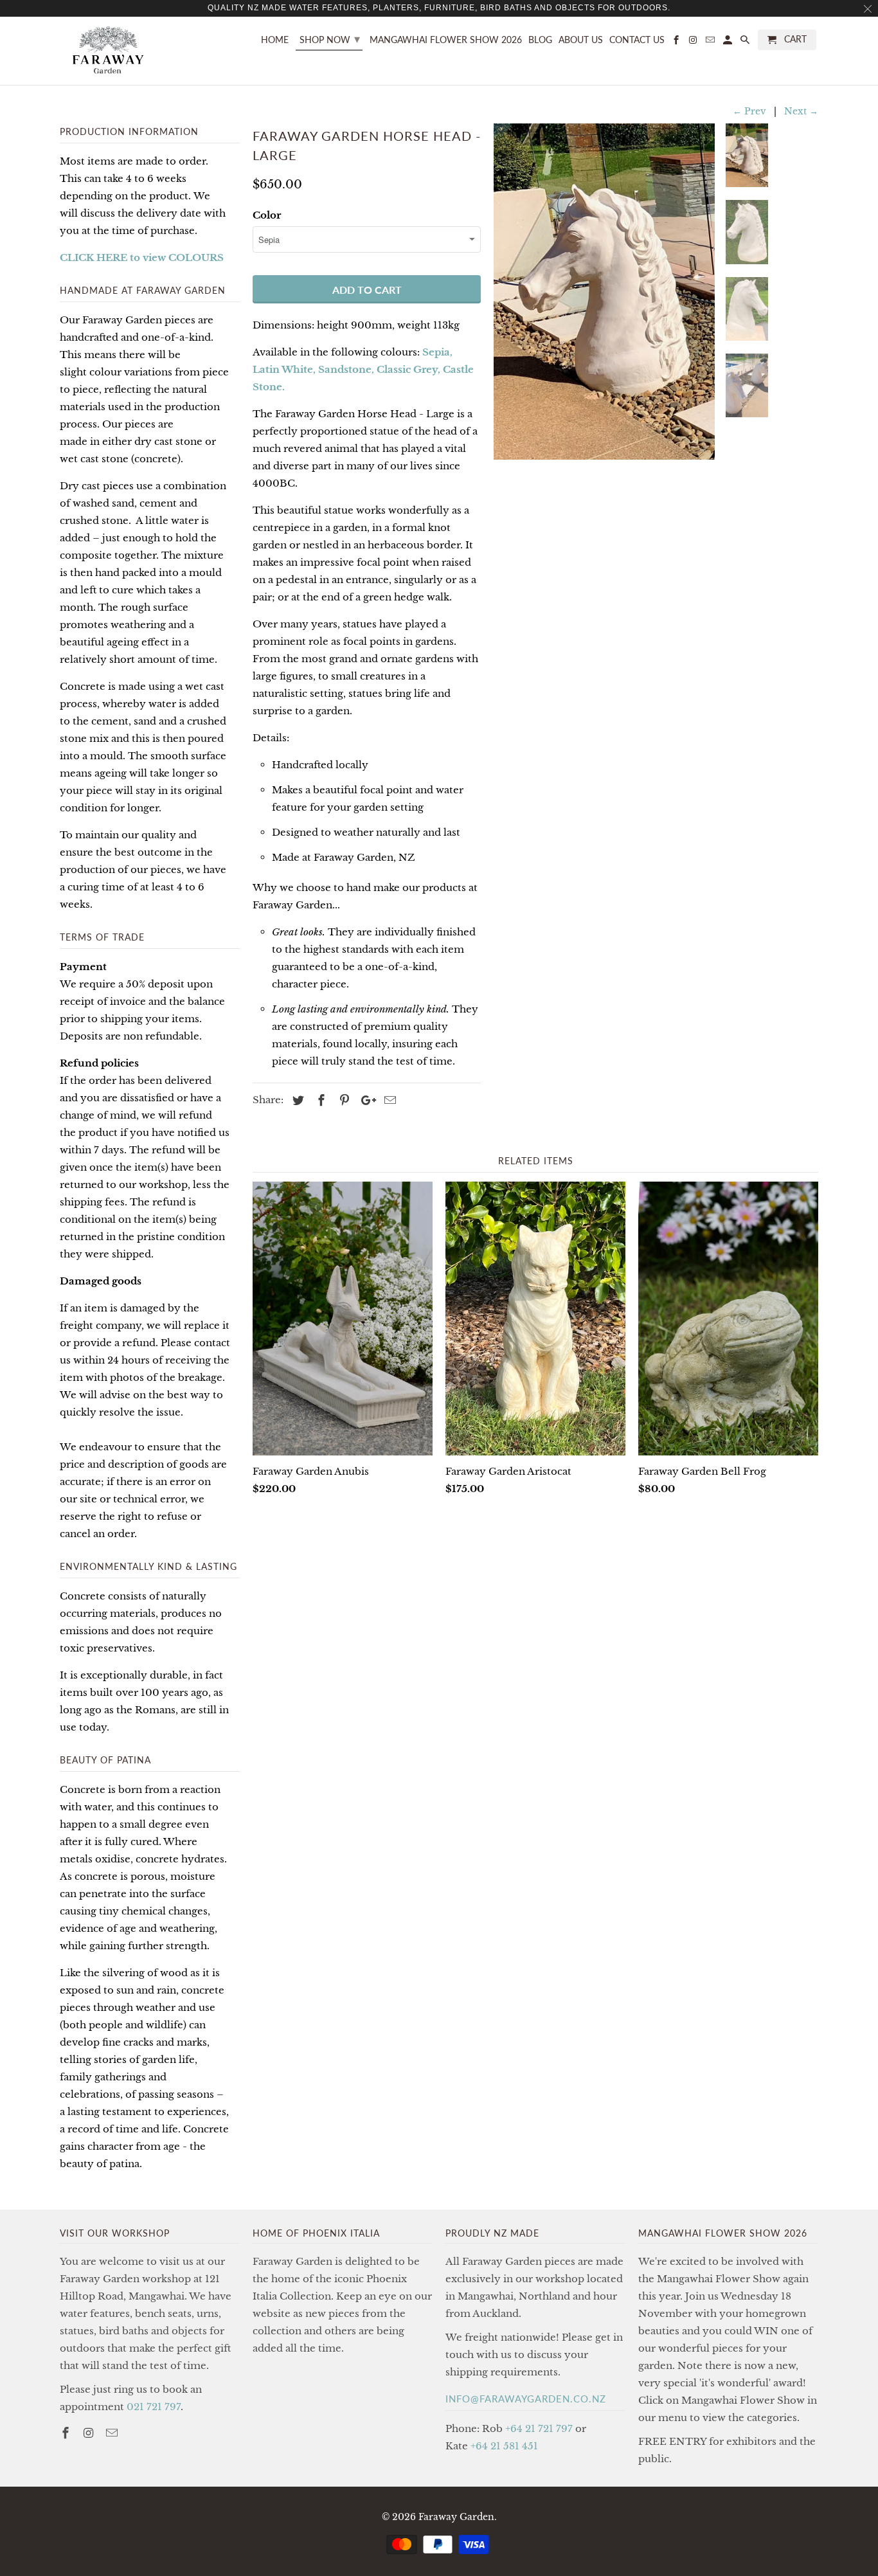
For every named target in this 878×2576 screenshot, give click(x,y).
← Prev (749, 111)
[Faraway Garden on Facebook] (67, 2433)
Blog (540, 40)
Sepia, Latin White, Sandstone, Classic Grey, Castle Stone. (363, 369)
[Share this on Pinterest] (343, 1101)
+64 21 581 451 (504, 2446)
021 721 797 (154, 2407)
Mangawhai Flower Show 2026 (446, 40)
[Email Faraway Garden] (113, 2433)
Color (267, 215)
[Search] (746, 42)
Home (275, 40)
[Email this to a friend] (388, 1101)
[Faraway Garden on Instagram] (90, 2433)
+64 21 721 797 (539, 2428)
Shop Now (330, 39)
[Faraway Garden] (108, 51)
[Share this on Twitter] (296, 1101)
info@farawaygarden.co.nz (526, 2399)
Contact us (637, 40)
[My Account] (729, 42)
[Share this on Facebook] (319, 1101)
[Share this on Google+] (365, 1101)
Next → (801, 111)
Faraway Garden (456, 2517)
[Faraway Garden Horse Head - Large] (604, 292)
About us (581, 40)
